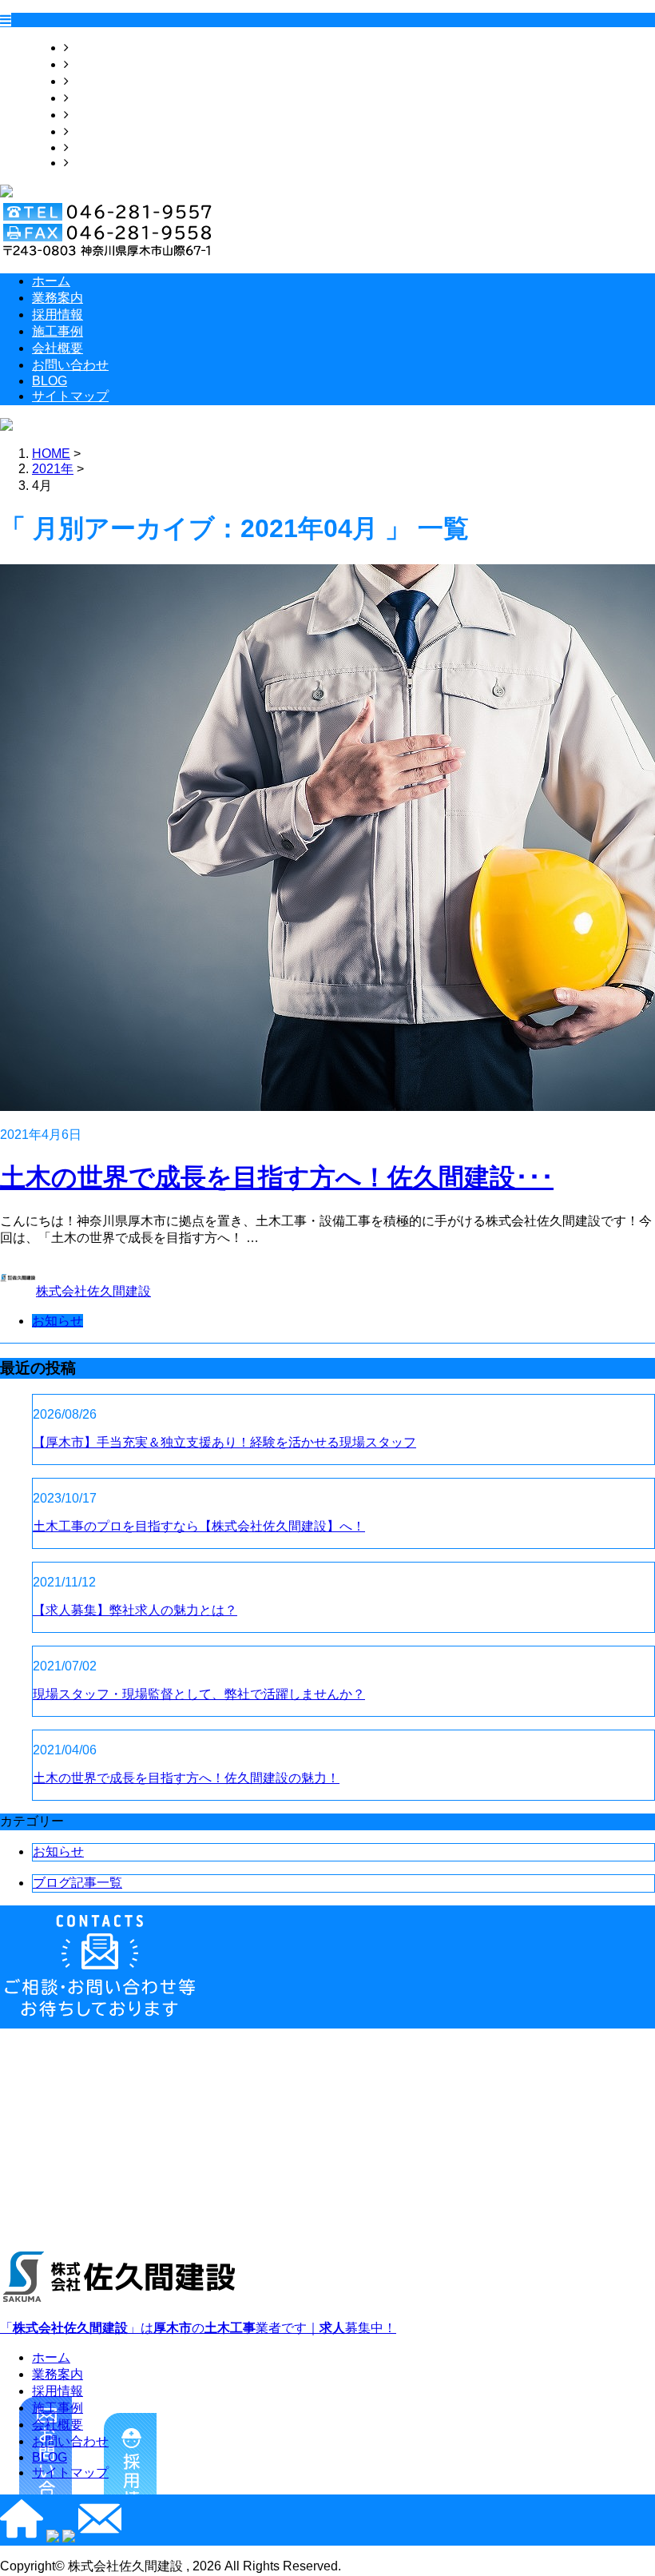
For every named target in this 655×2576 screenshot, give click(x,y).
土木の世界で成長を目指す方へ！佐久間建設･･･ (277, 1177)
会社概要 (94, 115)
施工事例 (94, 98)
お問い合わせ (107, 131)
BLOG (86, 147)
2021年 (53, 469)
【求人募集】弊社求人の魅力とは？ (135, 1610)
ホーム (88, 48)
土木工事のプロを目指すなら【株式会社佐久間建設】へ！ (199, 1526)
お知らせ (58, 1321)
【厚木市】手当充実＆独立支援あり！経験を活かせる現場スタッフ (224, 1442)
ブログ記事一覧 (77, 1883)
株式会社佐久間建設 (93, 1291)
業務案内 (94, 64)
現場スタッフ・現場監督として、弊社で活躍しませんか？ (199, 1694)
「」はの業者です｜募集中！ (198, 2328)
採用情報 (94, 81)
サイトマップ (107, 163)
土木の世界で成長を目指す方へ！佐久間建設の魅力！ (186, 1778)
